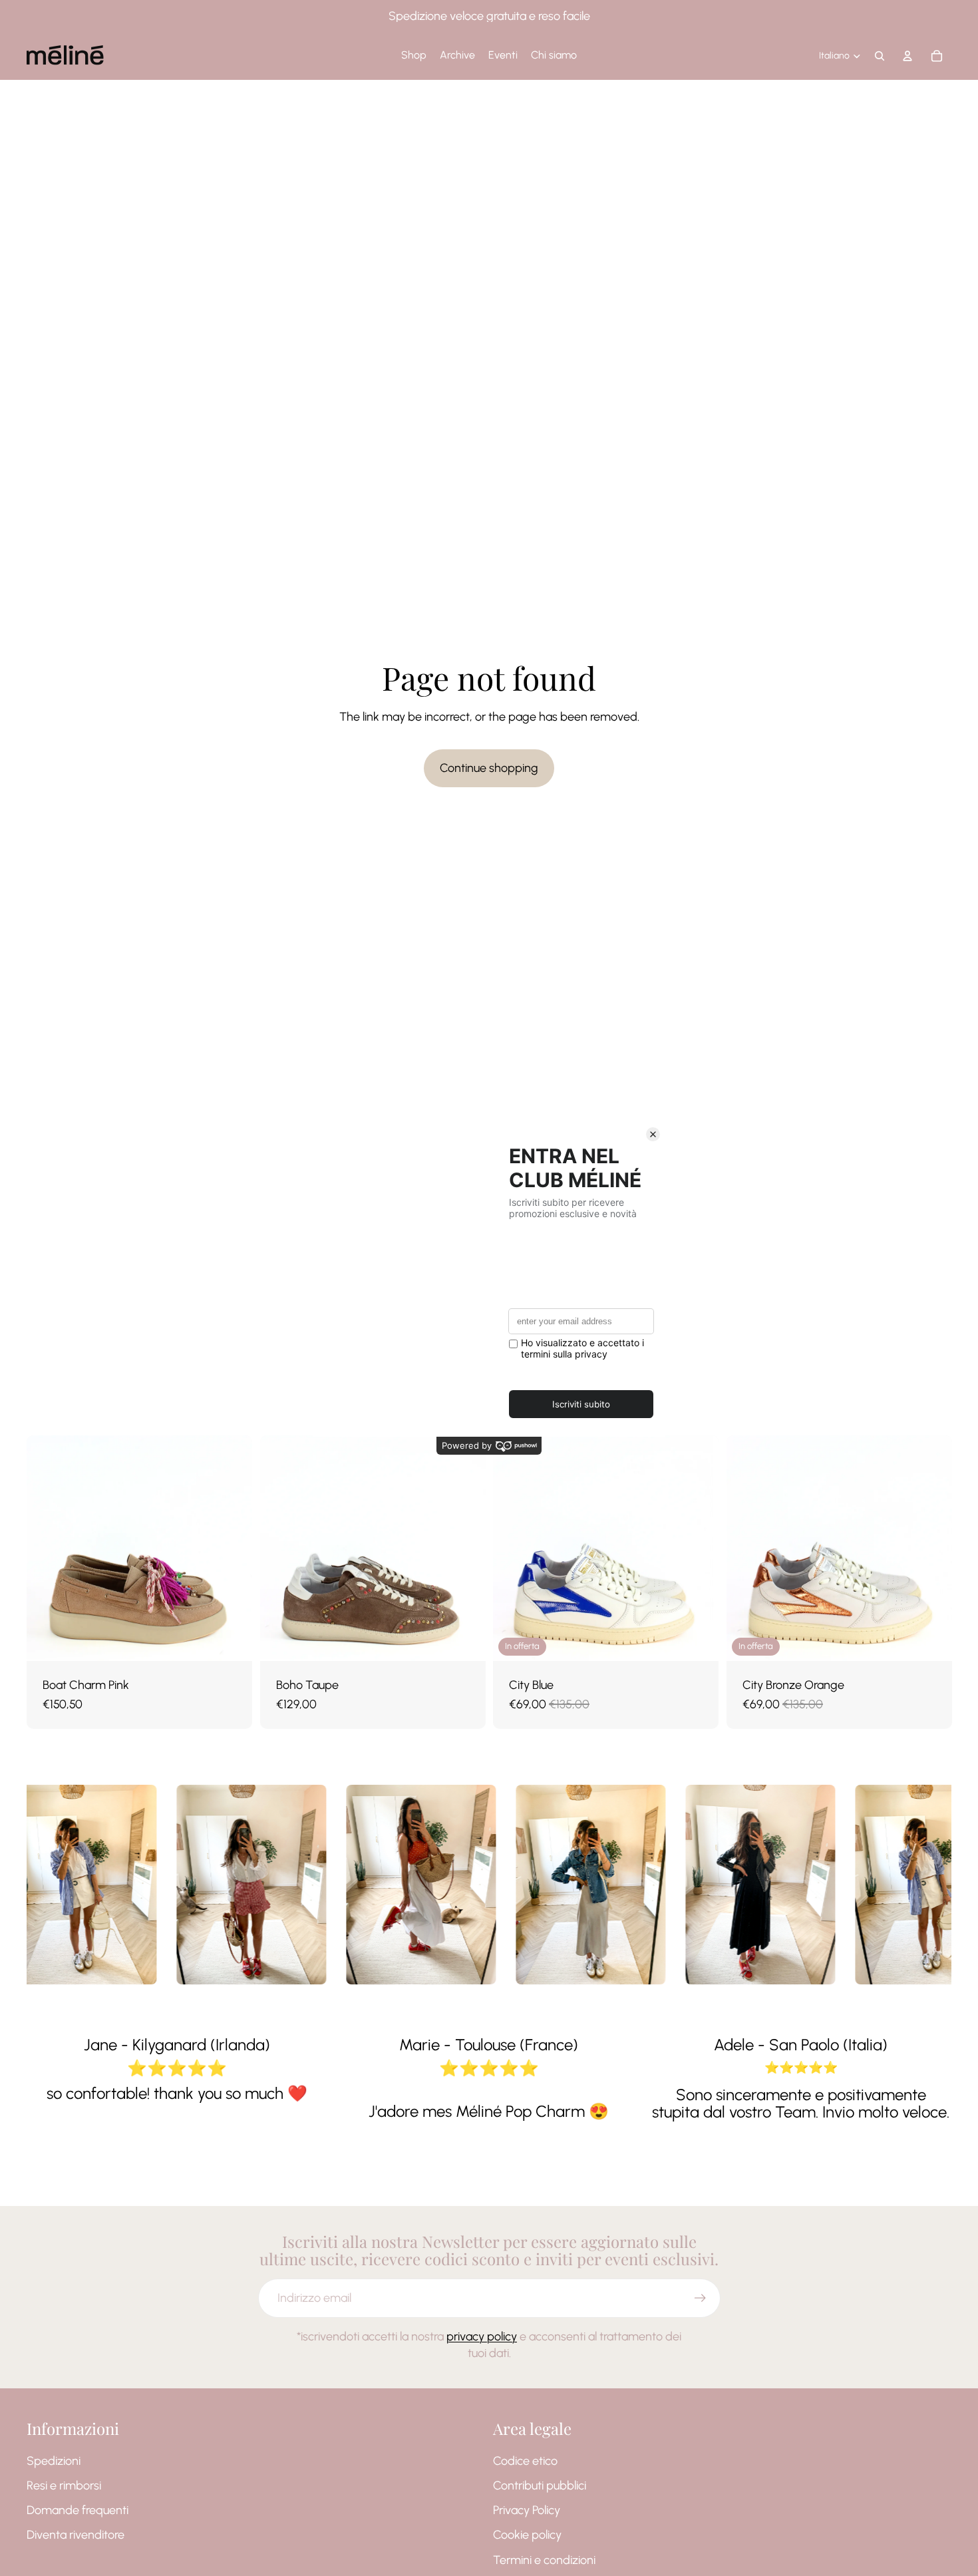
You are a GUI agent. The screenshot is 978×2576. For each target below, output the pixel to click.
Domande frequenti (78, 2510)
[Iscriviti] (700, 2298)
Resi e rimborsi (64, 2485)
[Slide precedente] (47, 1549)
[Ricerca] (880, 56)
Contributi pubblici (540, 2485)
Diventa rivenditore (76, 2535)
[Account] (907, 56)
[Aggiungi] (698, 1640)
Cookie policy (527, 2535)
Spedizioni (54, 2461)
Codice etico (525, 2461)
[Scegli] (232, 1640)
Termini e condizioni (544, 2560)
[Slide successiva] (232, 1549)
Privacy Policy (527, 2510)
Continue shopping (489, 768)
